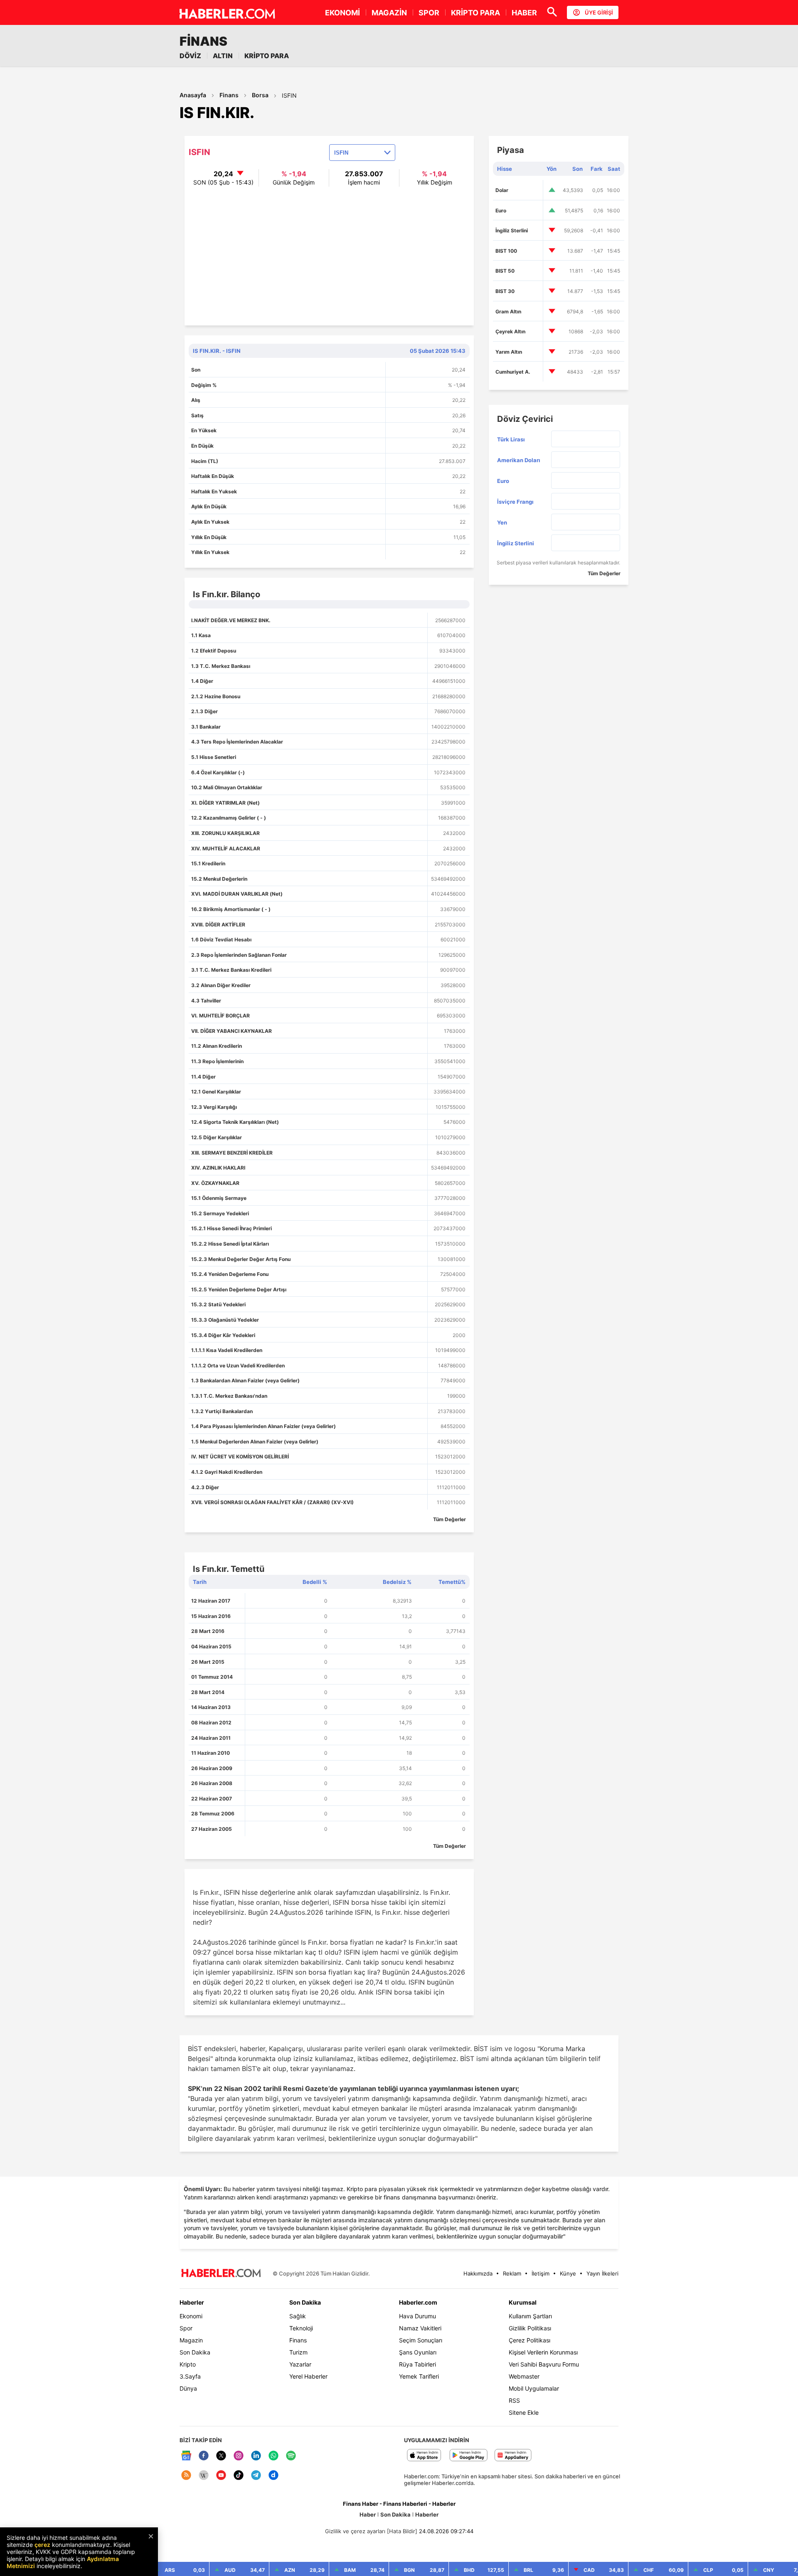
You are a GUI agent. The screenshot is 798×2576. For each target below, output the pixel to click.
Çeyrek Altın (510, 331)
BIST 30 (505, 291)
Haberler (192, 2302)
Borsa (260, 95)
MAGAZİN (389, 13)
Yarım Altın (509, 352)
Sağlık (298, 2316)
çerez (42, 2545)
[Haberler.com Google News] (186, 2456)
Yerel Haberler (308, 2376)
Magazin (191, 2340)
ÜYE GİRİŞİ (599, 12)
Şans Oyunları (418, 2352)
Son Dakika (195, 2352)
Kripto (188, 2364)
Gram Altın (508, 312)
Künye (568, 2273)
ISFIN (289, 95)
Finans (229, 95)
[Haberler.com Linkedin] (256, 2456)
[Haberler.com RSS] (186, 2476)
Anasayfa (193, 95)
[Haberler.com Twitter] (221, 2456)
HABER (524, 13)
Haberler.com (418, 2302)
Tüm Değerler (449, 1519)
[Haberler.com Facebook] (204, 2456)
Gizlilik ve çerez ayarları (355, 2531)
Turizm (298, 2352)
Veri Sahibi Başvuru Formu (544, 2364)
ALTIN (223, 56)
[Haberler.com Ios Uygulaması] (424, 2456)
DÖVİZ (190, 56)
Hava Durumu (417, 2316)
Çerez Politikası (530, 2340)
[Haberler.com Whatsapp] (273, 2456)
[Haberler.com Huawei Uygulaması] (513, 2456)
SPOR (429, 13)
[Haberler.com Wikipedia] (204, 2476)
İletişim (541, 2273)
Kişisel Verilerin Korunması (543, 2352)
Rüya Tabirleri (417, 2364)
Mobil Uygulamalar (534, 2388)
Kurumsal (523, 2302)
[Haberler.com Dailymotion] (273, 2476)
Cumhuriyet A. (513, 372)
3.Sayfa (190, 2376)
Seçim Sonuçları (421, 2340)
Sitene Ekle (524, 2412)
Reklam (512, 2273)
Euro (501, 211)
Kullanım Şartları (530, 2316)
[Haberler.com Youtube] (221, 2476)
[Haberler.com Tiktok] (239, 2476)
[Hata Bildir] (402, 2531)
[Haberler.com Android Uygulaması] (469, 2456)
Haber (368, 2514)
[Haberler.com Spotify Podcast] (291, 2456)
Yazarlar (300, 2364)
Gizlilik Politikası (530, 2328)
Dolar (502, 190)
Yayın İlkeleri (602, 2273)
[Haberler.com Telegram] (256, 2476)
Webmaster (524, 2376)
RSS (514, 2400)
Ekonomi (191, 2316)
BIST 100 (506, 251)
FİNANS (203, 41)
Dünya (188, 2388)
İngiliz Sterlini (512, 230)
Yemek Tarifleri (419, 2376)
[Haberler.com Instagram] (239, 2456)
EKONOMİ (342, 13)
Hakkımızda (478, 2273)
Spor (186, 2328)
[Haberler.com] (221, 2274)
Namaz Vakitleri (420, 2328)
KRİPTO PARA (475, 13)
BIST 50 (505, 271)
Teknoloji (301, 2328)
